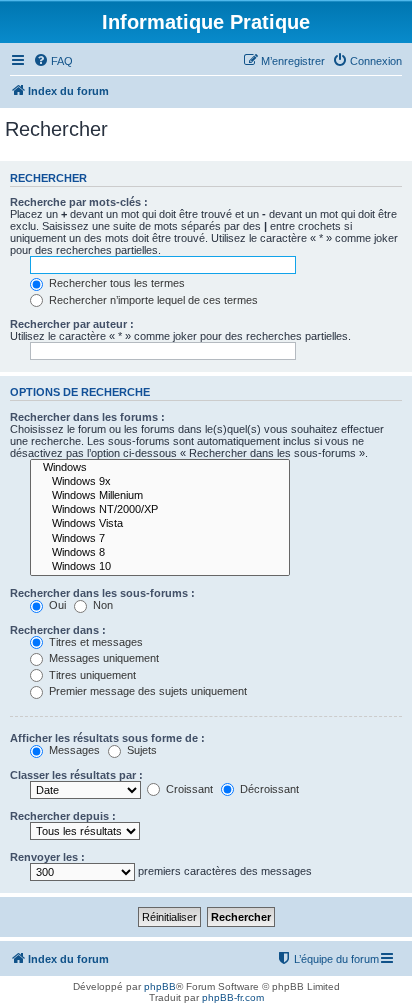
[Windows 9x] (160, 482)
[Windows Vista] (160, 524)
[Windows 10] (160, 567)
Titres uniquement (91, 675)
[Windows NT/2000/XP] (160, 510)
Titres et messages (94, 642)
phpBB (160, 986)
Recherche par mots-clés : (79, 202)
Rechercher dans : (58, 630)
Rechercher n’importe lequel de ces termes (152, 300)
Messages (73, 750)
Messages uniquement (102, 658)
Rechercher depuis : (63, 816)
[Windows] (160, 468)
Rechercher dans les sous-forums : (102, 593)
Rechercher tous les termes (115, 283)
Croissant (188, 789)
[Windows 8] (160, 553)
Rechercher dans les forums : (87, 417)
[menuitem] (53, 61)
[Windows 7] (160, 539)
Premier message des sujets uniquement (146, 691)
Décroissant (268, 789)
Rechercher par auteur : (72, 324)
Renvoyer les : (47, 857)
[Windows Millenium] (160, 496)
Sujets (140, 750)
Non (101, 605)
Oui (56, 605)
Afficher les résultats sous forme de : (107, 738)
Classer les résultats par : (76, 775)
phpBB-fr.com (233, 997)
